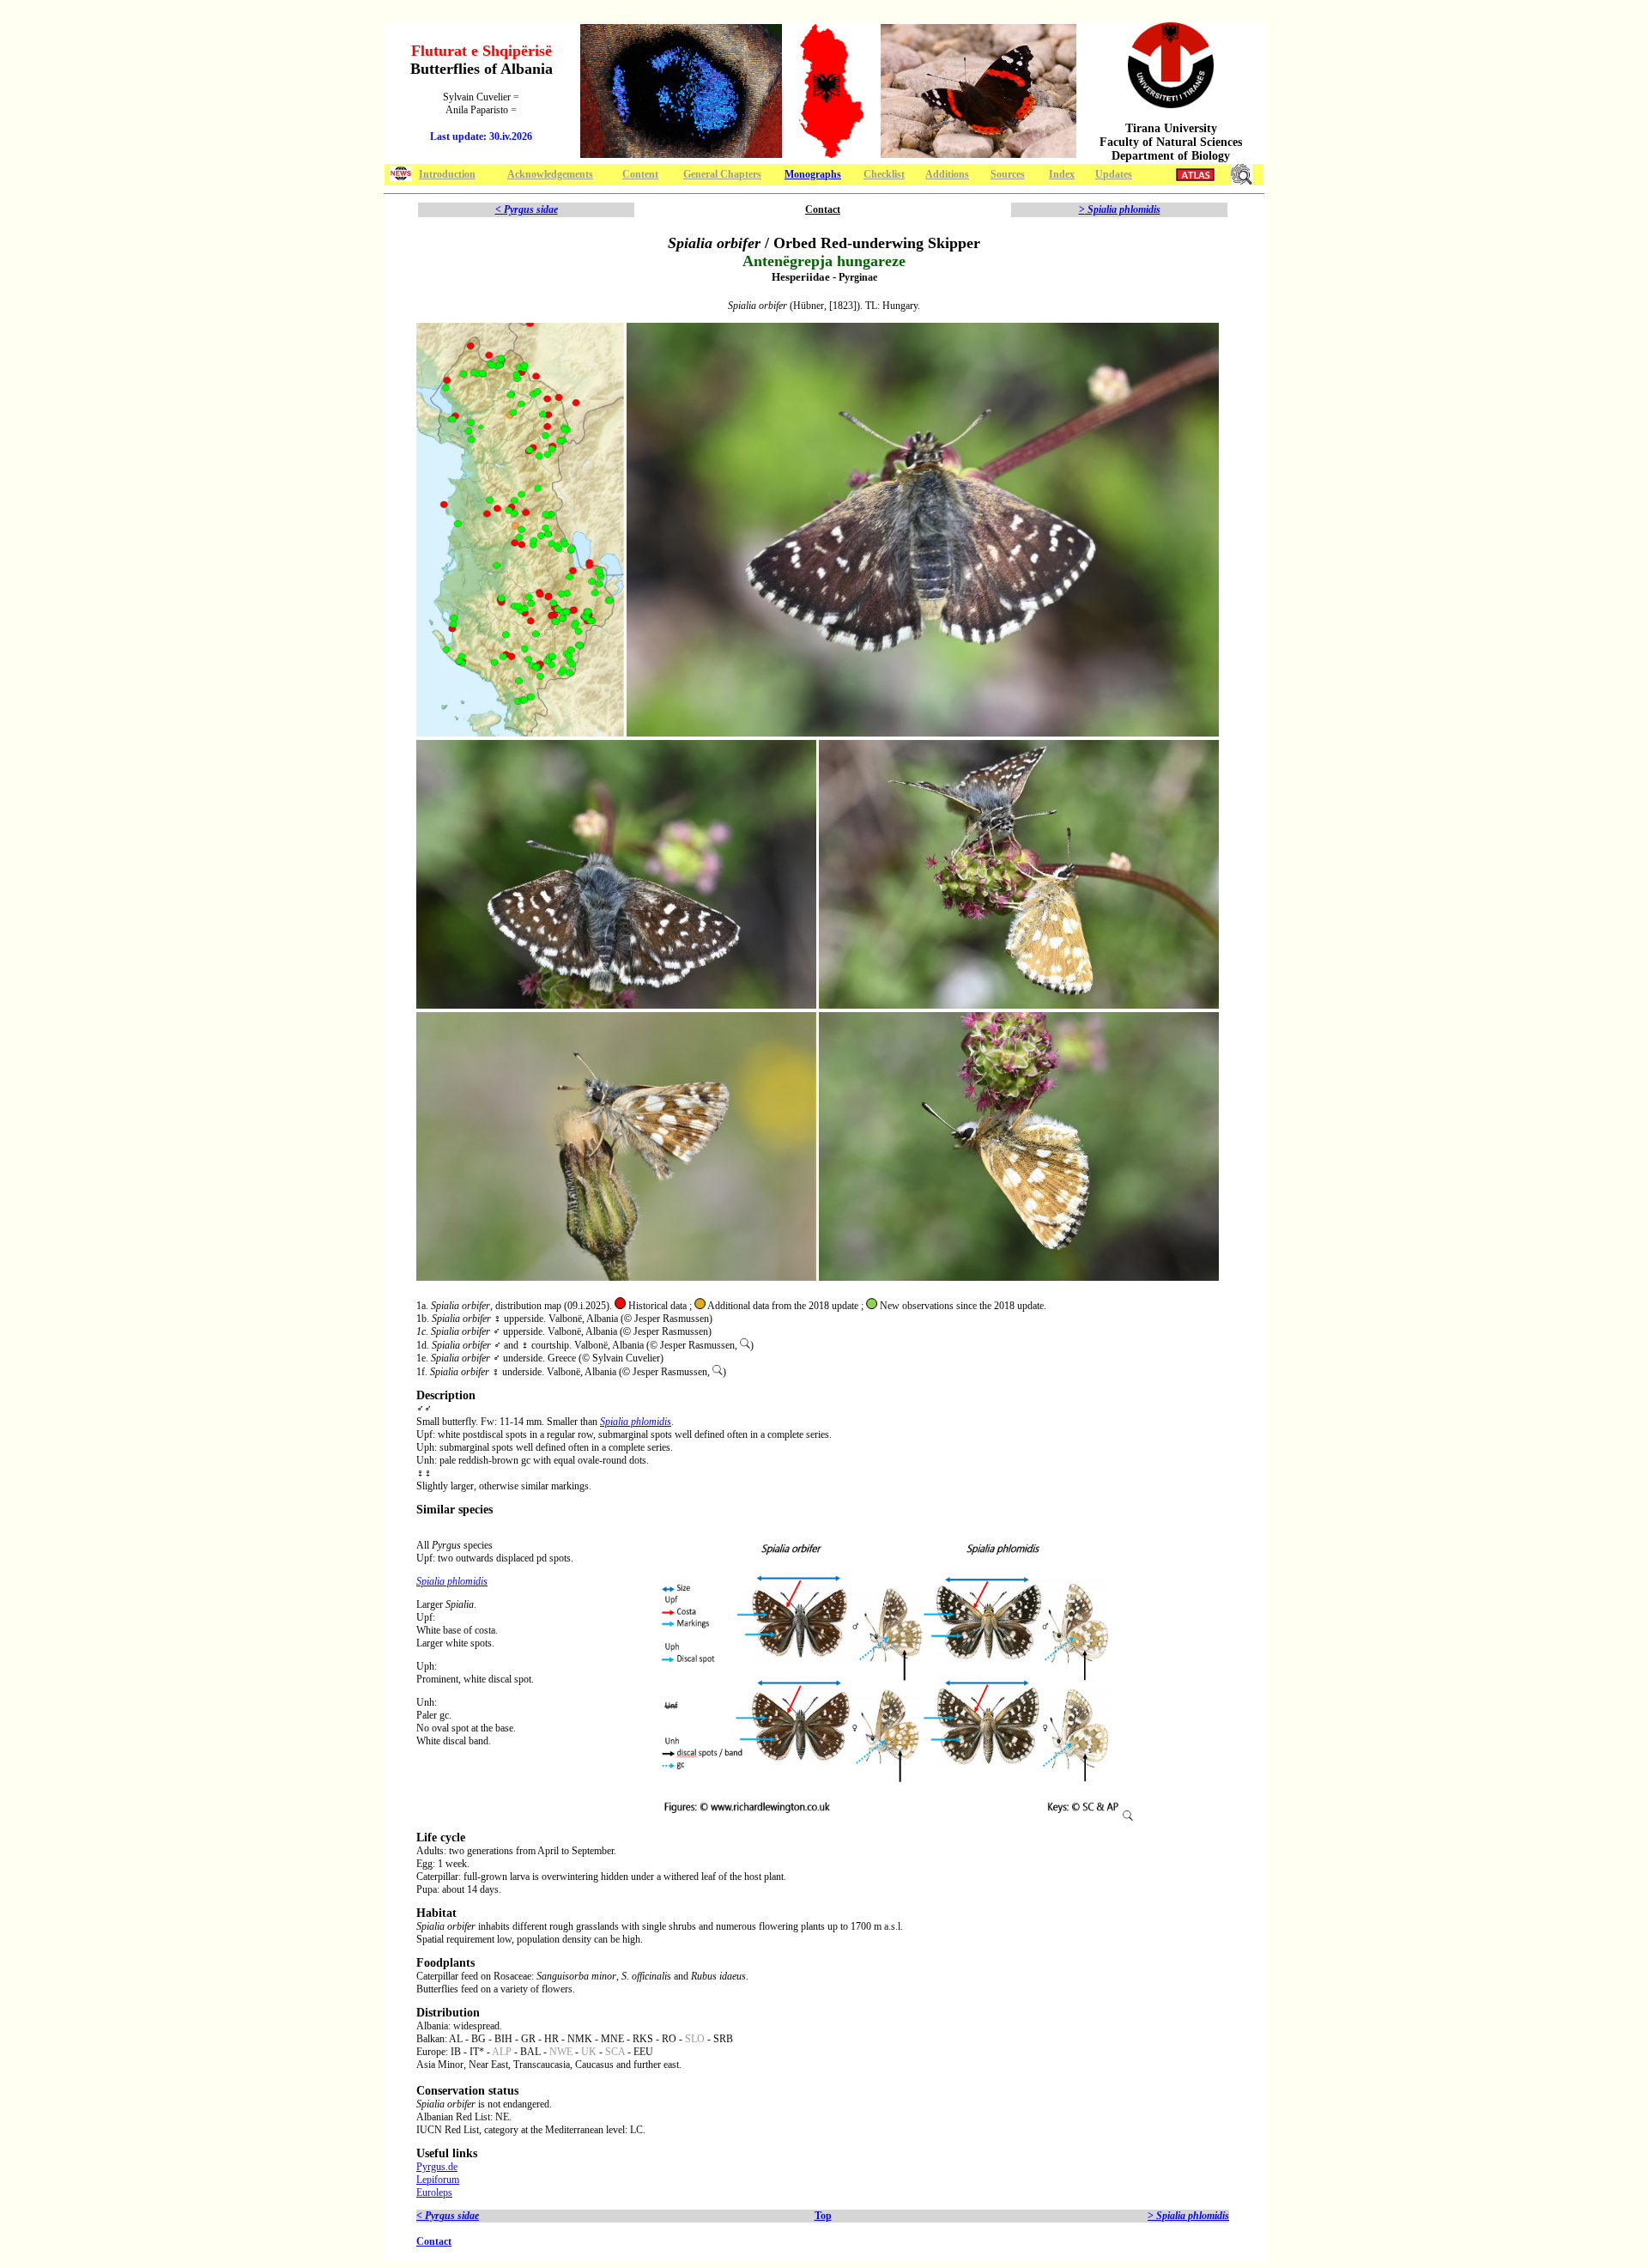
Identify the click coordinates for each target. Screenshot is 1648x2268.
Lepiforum (438, 2180)
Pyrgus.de (437, 2167)
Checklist (884, 174)
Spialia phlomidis (636, 1422)
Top (823, 2216)
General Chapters (722, 174)
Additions (947, 174)
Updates (1114, 174)
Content (640, 174)
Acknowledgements (550, 174)
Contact (823, 209)
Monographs (813, 174)
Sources (1008, 174)
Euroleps (434, 2192)
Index (1062, 174)
